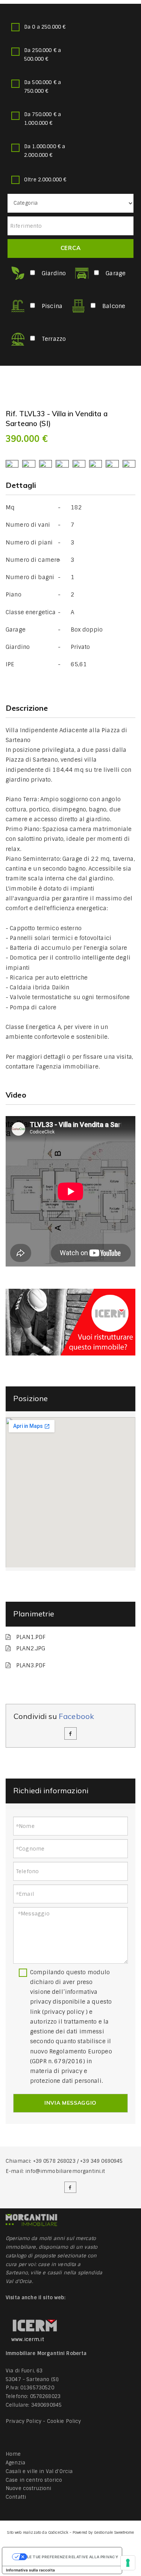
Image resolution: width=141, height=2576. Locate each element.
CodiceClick (58, 2532)
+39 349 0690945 (101, 2161)
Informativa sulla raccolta (30, 2570)
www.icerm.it (28, 2339)
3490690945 (47, 2405)
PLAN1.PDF (31, 1637)
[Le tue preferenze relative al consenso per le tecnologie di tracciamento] (128, 2563)
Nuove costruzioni (29, 2488)
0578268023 (45, 2396)
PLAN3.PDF (31, 1665)
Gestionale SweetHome (114, 2532)
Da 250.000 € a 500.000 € (42, 55)
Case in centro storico (34, 2480)
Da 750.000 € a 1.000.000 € (42, 119)
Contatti (16, 2497)
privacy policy (64, 2012)
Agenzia (15, 2463)
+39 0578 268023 (54, 2161)
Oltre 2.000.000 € (45, 180)
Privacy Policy (23, 2421)
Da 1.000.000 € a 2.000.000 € (45, 151)
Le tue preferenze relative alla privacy (73, 2557)
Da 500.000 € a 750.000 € (42, 87)
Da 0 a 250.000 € (45, 27)
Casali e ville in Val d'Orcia (39, 2471)
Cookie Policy (64, 2421)
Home (13, 2454)
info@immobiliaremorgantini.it (65, 2171)
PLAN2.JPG (31, 1648)
